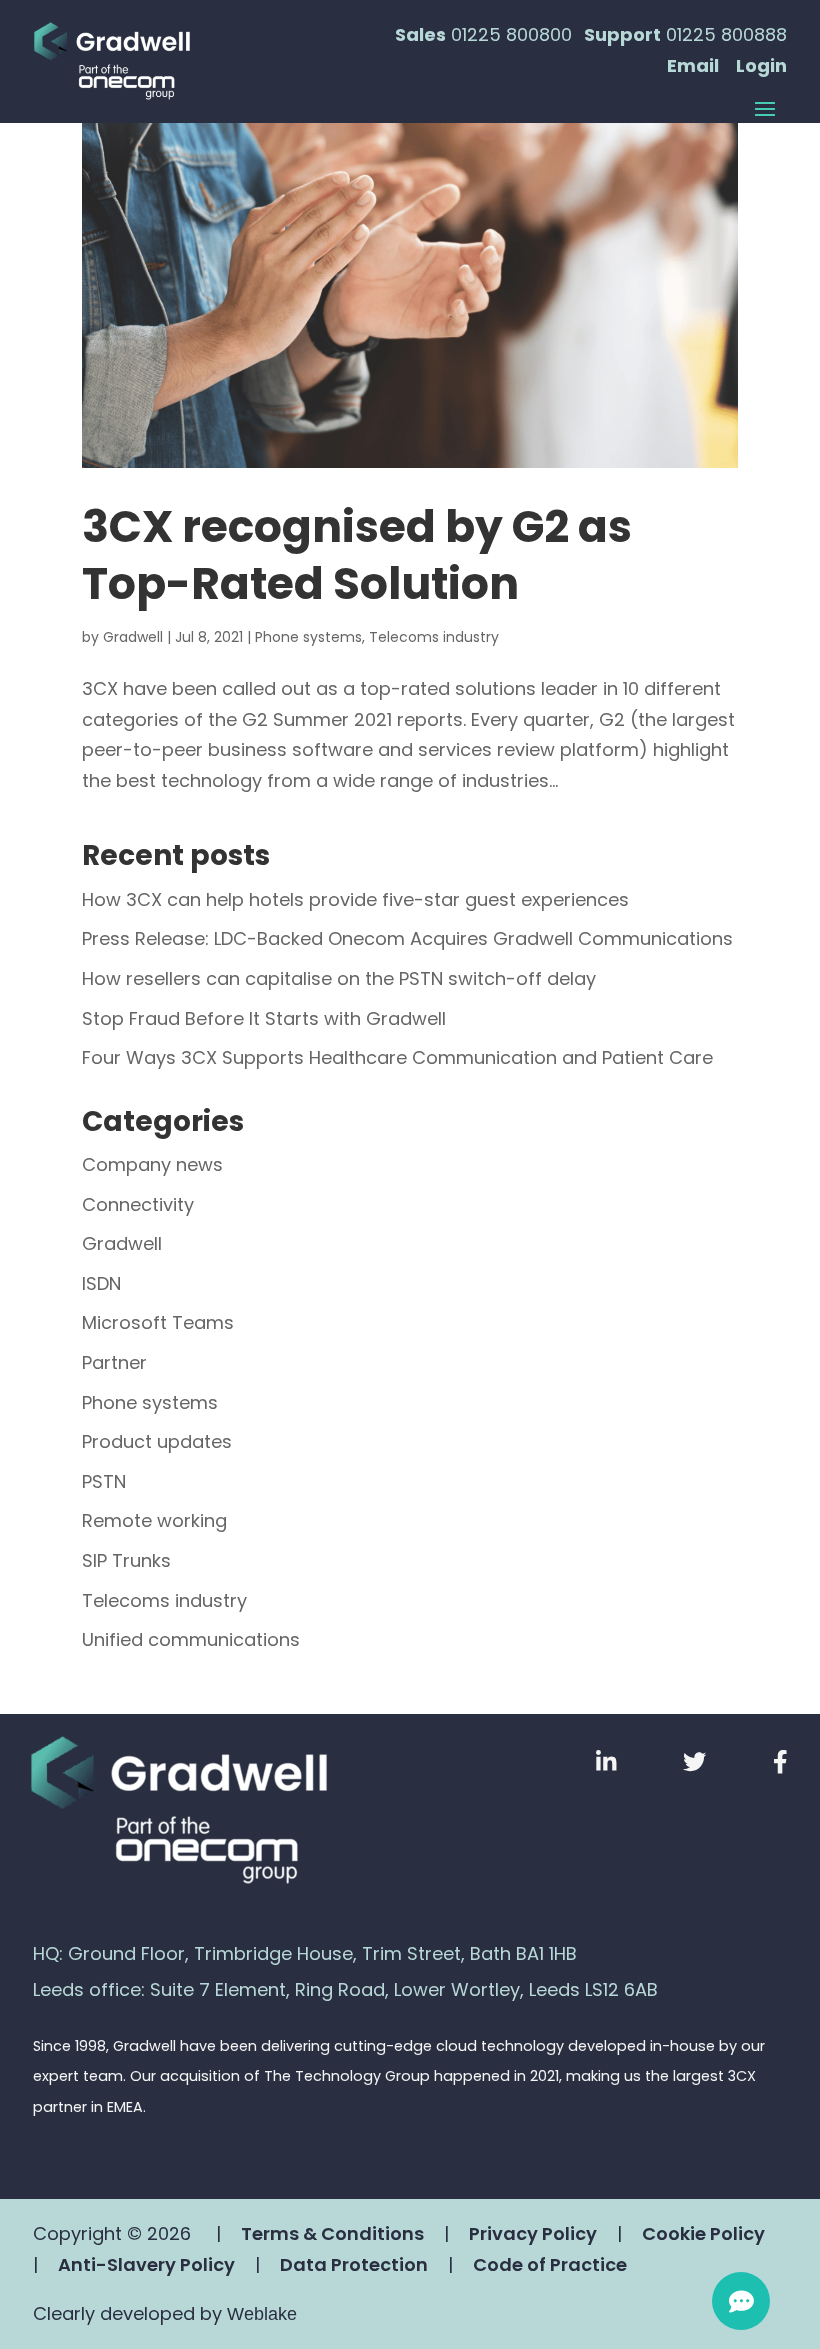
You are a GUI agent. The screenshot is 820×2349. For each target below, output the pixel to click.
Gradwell (133, 637)
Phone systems (308, 637)
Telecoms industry (434, 637)
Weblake (262, 2314)
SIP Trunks (126, 1560)
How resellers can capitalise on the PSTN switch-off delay (339, 978)
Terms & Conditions (332, 2233)
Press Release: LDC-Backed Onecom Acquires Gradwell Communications (407, 938)
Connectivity (138, 1204)
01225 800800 (511, 34)
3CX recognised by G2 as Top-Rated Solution (357, 555)
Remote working (154, 1520)
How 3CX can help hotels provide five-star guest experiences (355, 899)
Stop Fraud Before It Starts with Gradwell (264, 1018)
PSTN (104, 1481)
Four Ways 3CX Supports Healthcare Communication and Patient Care (397, 1057)
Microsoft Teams (158, 1322)
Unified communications (191, 1639)
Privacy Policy (533, 2233)
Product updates (157, 1441)
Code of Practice (550, 2264)
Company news (152, 1164)
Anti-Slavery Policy (146, 2264)
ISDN (101, 1283)
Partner (114, 1362)
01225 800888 (726, 34)
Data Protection (354, 2264)
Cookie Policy (703, 2233)
